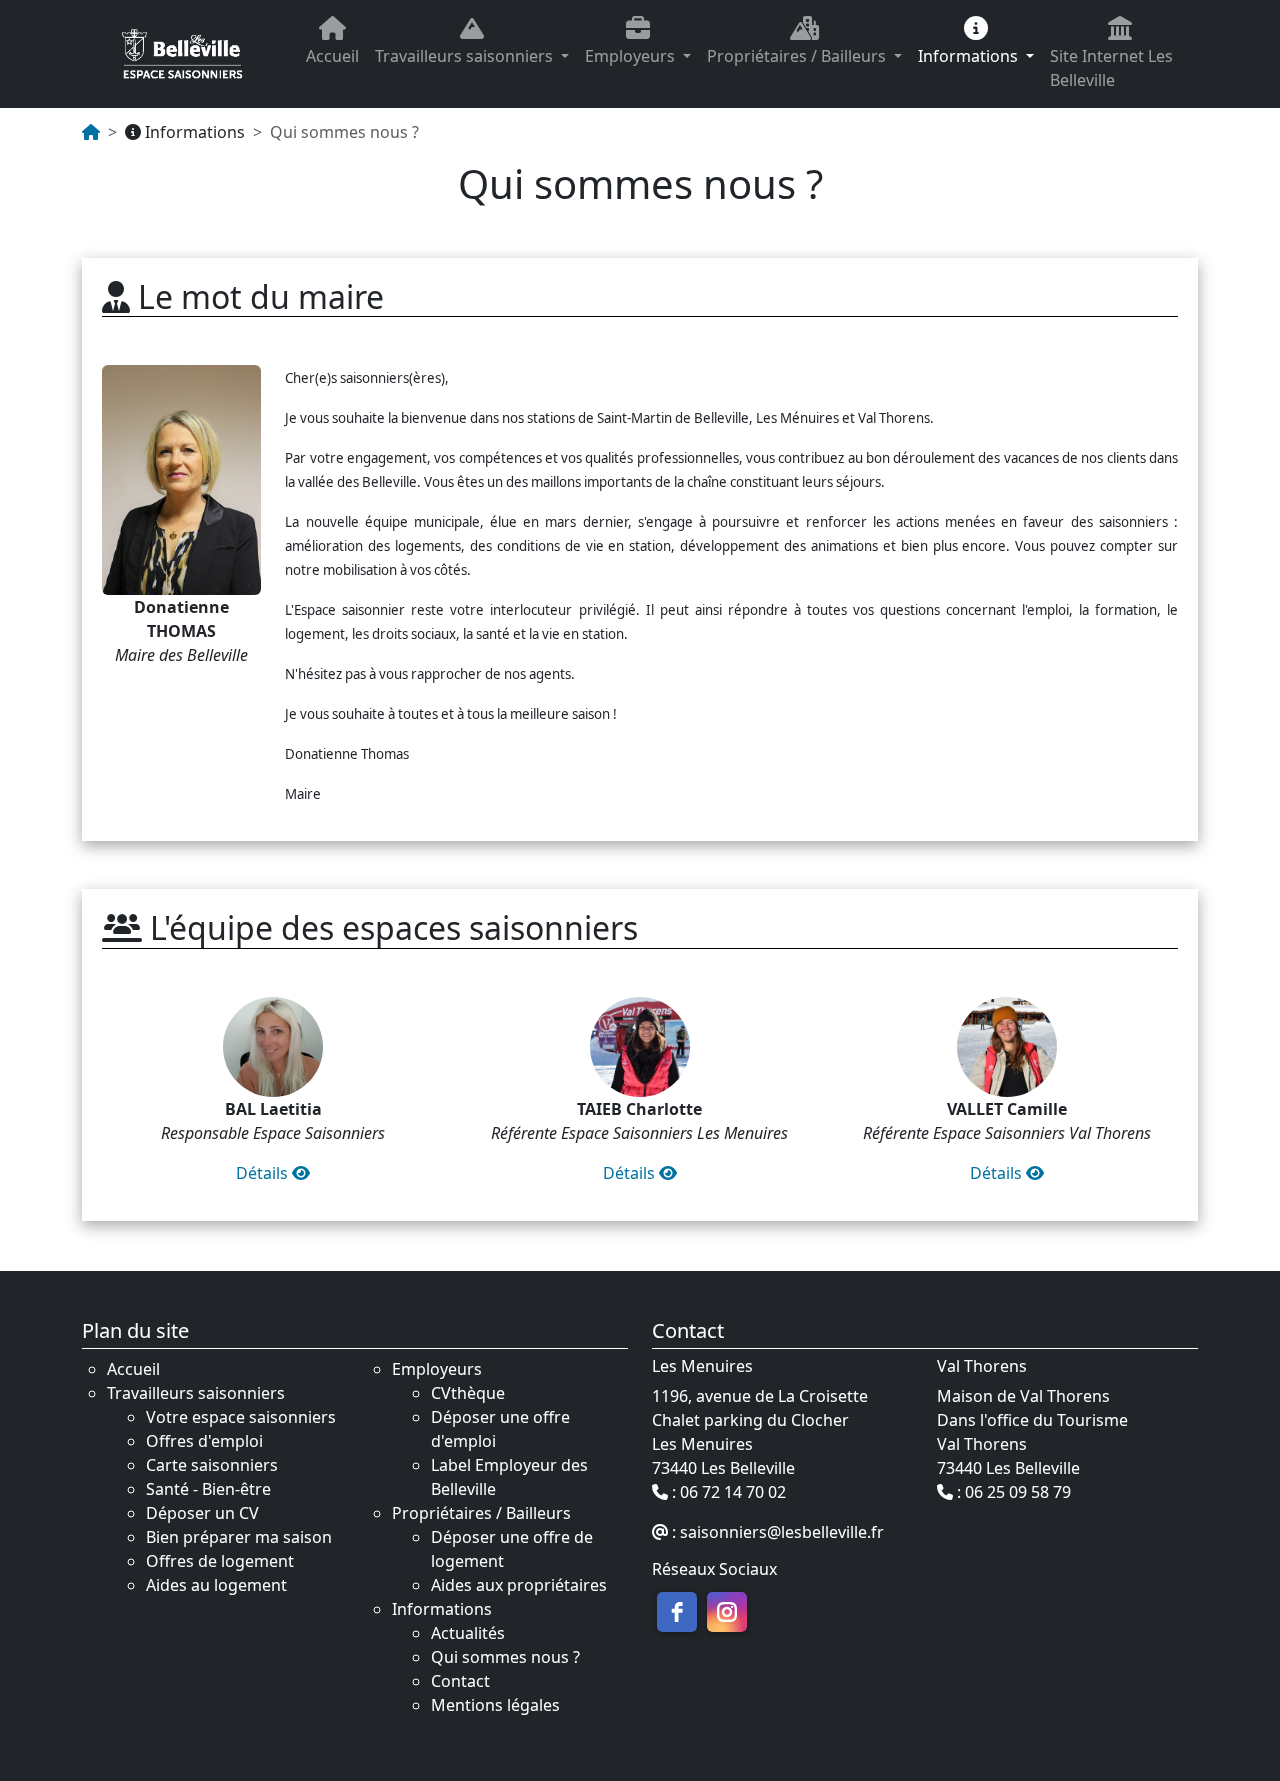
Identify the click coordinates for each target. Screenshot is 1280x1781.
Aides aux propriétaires (519, 1585)
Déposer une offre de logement (512, 1549)
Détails (264, 1173)
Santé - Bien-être (208, 1489)
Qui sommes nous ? (505, 1657)
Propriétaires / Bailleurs (798, 56)
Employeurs (632, 56)
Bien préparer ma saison (239, 1537)
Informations (970, 56)
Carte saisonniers (212, 1465)
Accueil (332, 56)
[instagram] (727, 1612)
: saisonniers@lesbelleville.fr (776, 1532)
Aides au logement (216, 1585)
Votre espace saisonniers (241, 1417)
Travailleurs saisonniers (466, 56)
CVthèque (468, 1393)
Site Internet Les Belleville (1111, 68)
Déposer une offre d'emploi (500, 1429)
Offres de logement (220, 1561)
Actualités (468, 1633)
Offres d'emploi (204, 1441)
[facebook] (677, 1612)
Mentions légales (495, 1705)
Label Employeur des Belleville (509, 1477)
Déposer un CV (202, 1513)
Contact (460, 1681)
